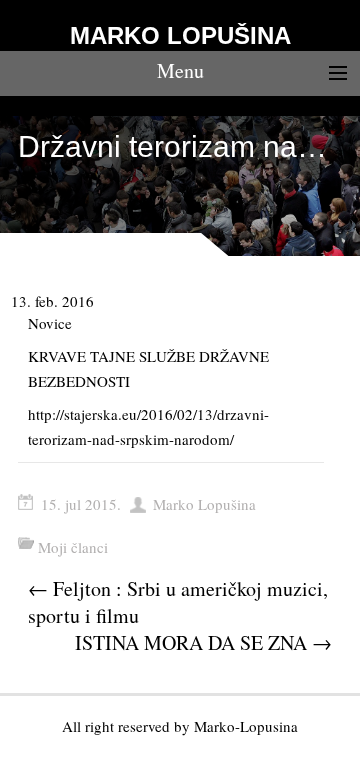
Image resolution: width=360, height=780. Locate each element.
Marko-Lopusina (246, 726)
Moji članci (73, 547)
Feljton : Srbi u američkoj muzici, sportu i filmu (178, 602)
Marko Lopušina (204, 504)
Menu (180, 70)
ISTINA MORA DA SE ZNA (203, 642)
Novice (50, 323)
